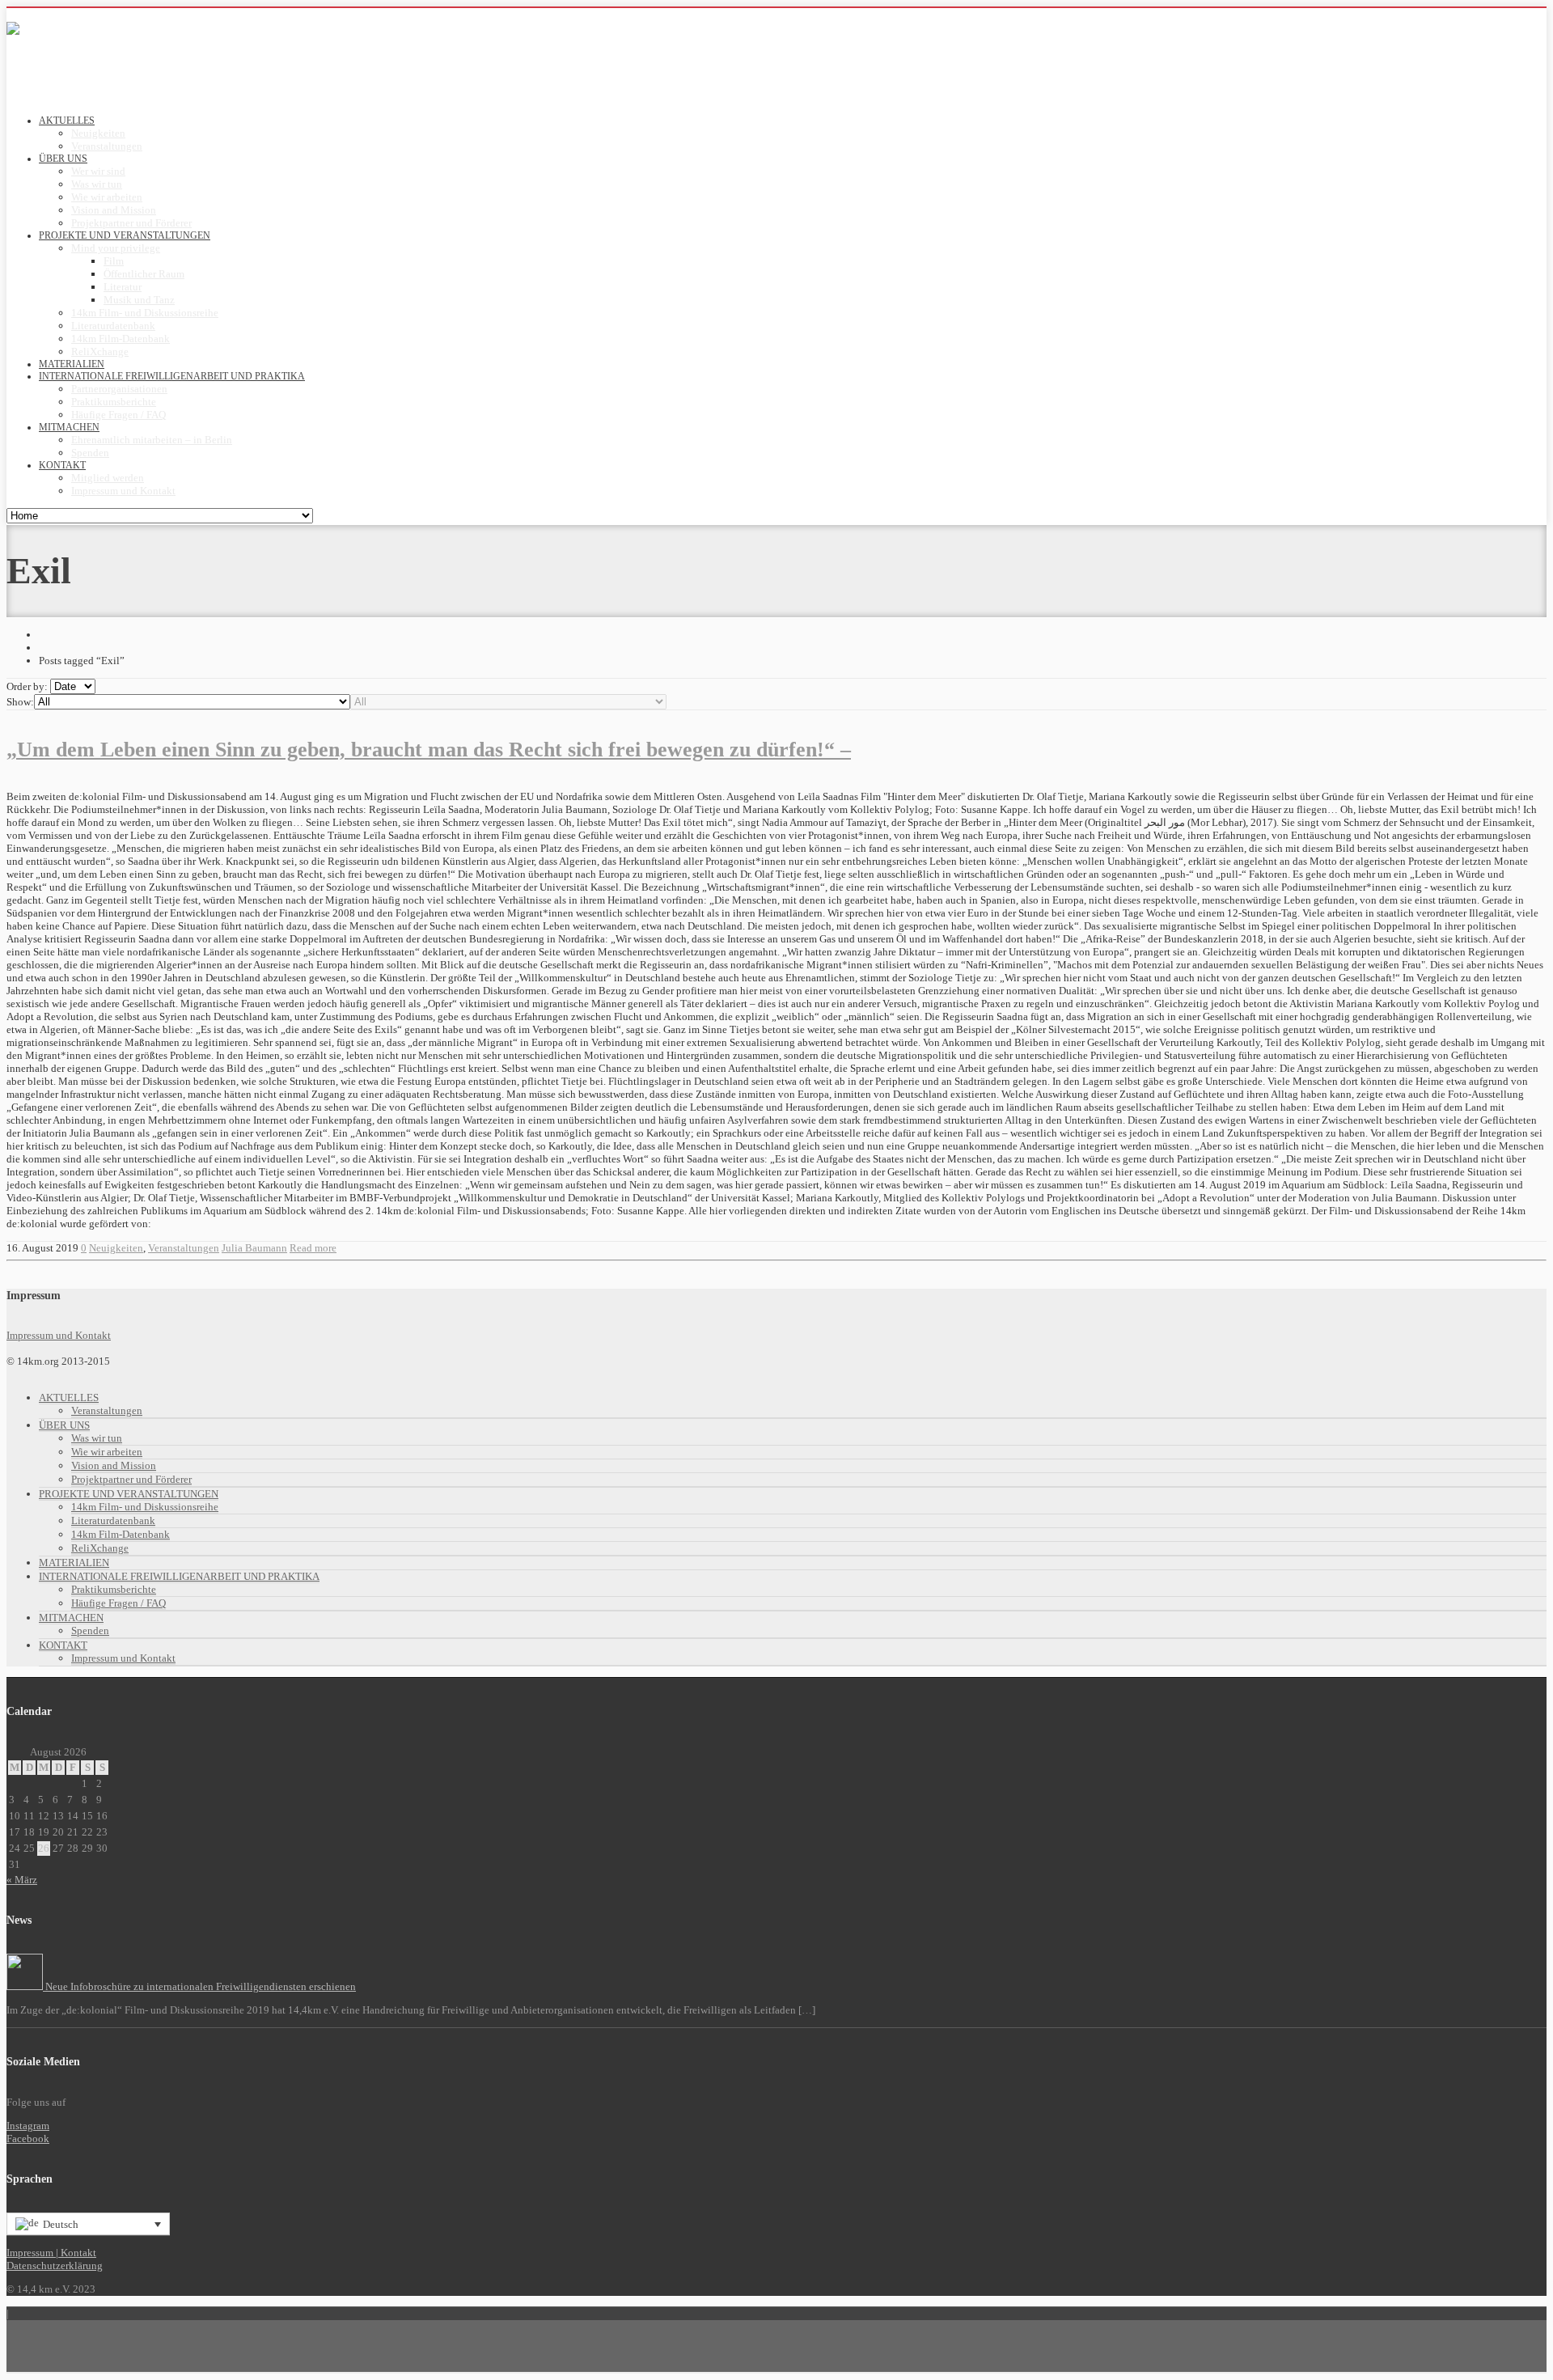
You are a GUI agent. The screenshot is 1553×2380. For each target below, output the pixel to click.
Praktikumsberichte (114, 402)
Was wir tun (97, 184)
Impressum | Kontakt (51, 2253)
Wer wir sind (98, 171)
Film (114, 261)
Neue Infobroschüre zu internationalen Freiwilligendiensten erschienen (199, 1986)
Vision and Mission (114, 210)
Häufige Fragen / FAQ (118, 415)
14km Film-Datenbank (121, 339)
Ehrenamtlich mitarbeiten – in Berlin (152, 440)
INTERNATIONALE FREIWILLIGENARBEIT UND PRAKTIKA (179, 1576)
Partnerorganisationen (119, 389)
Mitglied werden (108, 478)
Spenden (90, 453)
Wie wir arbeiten (107, 197)
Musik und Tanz (139, 300)
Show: (20, 702)
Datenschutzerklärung (55, 2266)
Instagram (28, 2126)
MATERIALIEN (74, 1563)
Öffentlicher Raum (144, 274)
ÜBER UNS (64, 1425)
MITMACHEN (71, 1618)
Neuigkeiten (98, 133)
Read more (313, 1248)
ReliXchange (100, 351)
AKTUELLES (69, 1398)
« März (22, 1880)
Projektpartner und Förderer (131, 223)
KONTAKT (63, 1645)
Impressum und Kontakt (123, 491)
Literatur (123, 287)
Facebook (28, 2139)
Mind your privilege (116, 248)
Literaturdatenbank (113, 326)
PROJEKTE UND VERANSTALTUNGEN (129, 1494)
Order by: (27, 686)
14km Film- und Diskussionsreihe (145, 313)
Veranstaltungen (107, 146)
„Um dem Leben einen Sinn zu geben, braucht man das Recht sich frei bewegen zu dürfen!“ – (429, 750)
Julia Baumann (254, 1248)
